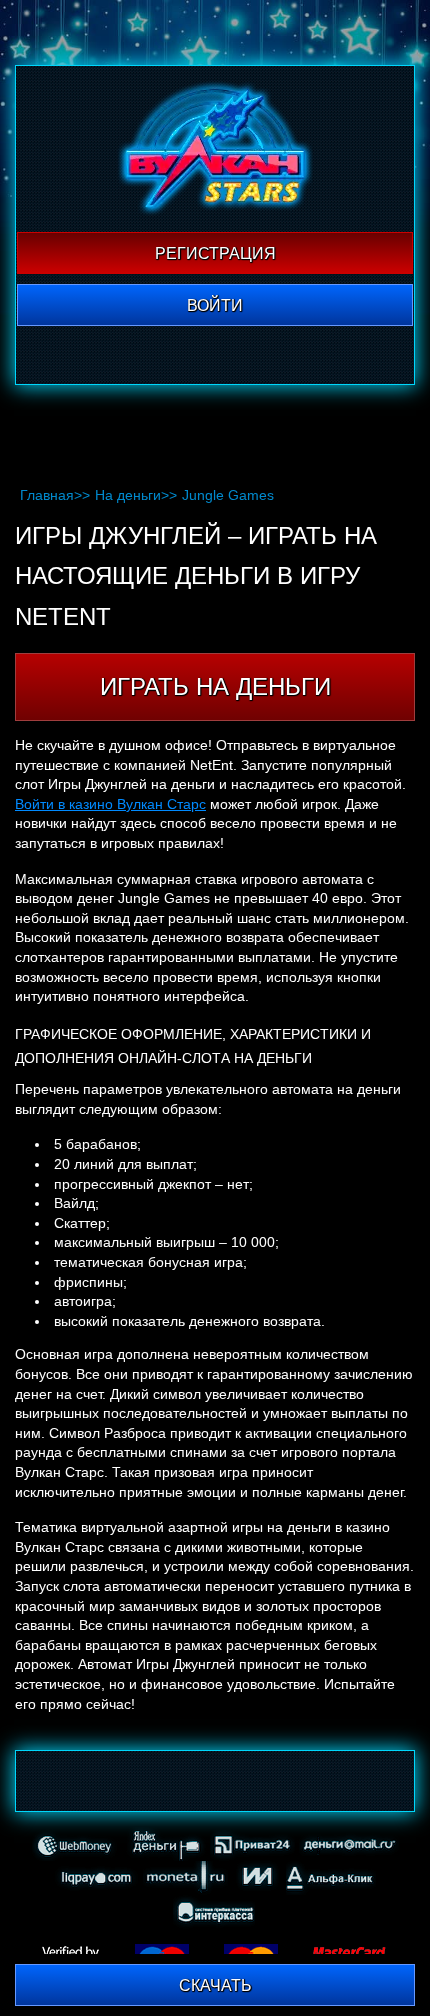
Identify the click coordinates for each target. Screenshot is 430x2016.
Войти (215, 305)
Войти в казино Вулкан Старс (110, 804)
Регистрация (215, 253)
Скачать (215, 1985)
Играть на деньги (215, 686)
